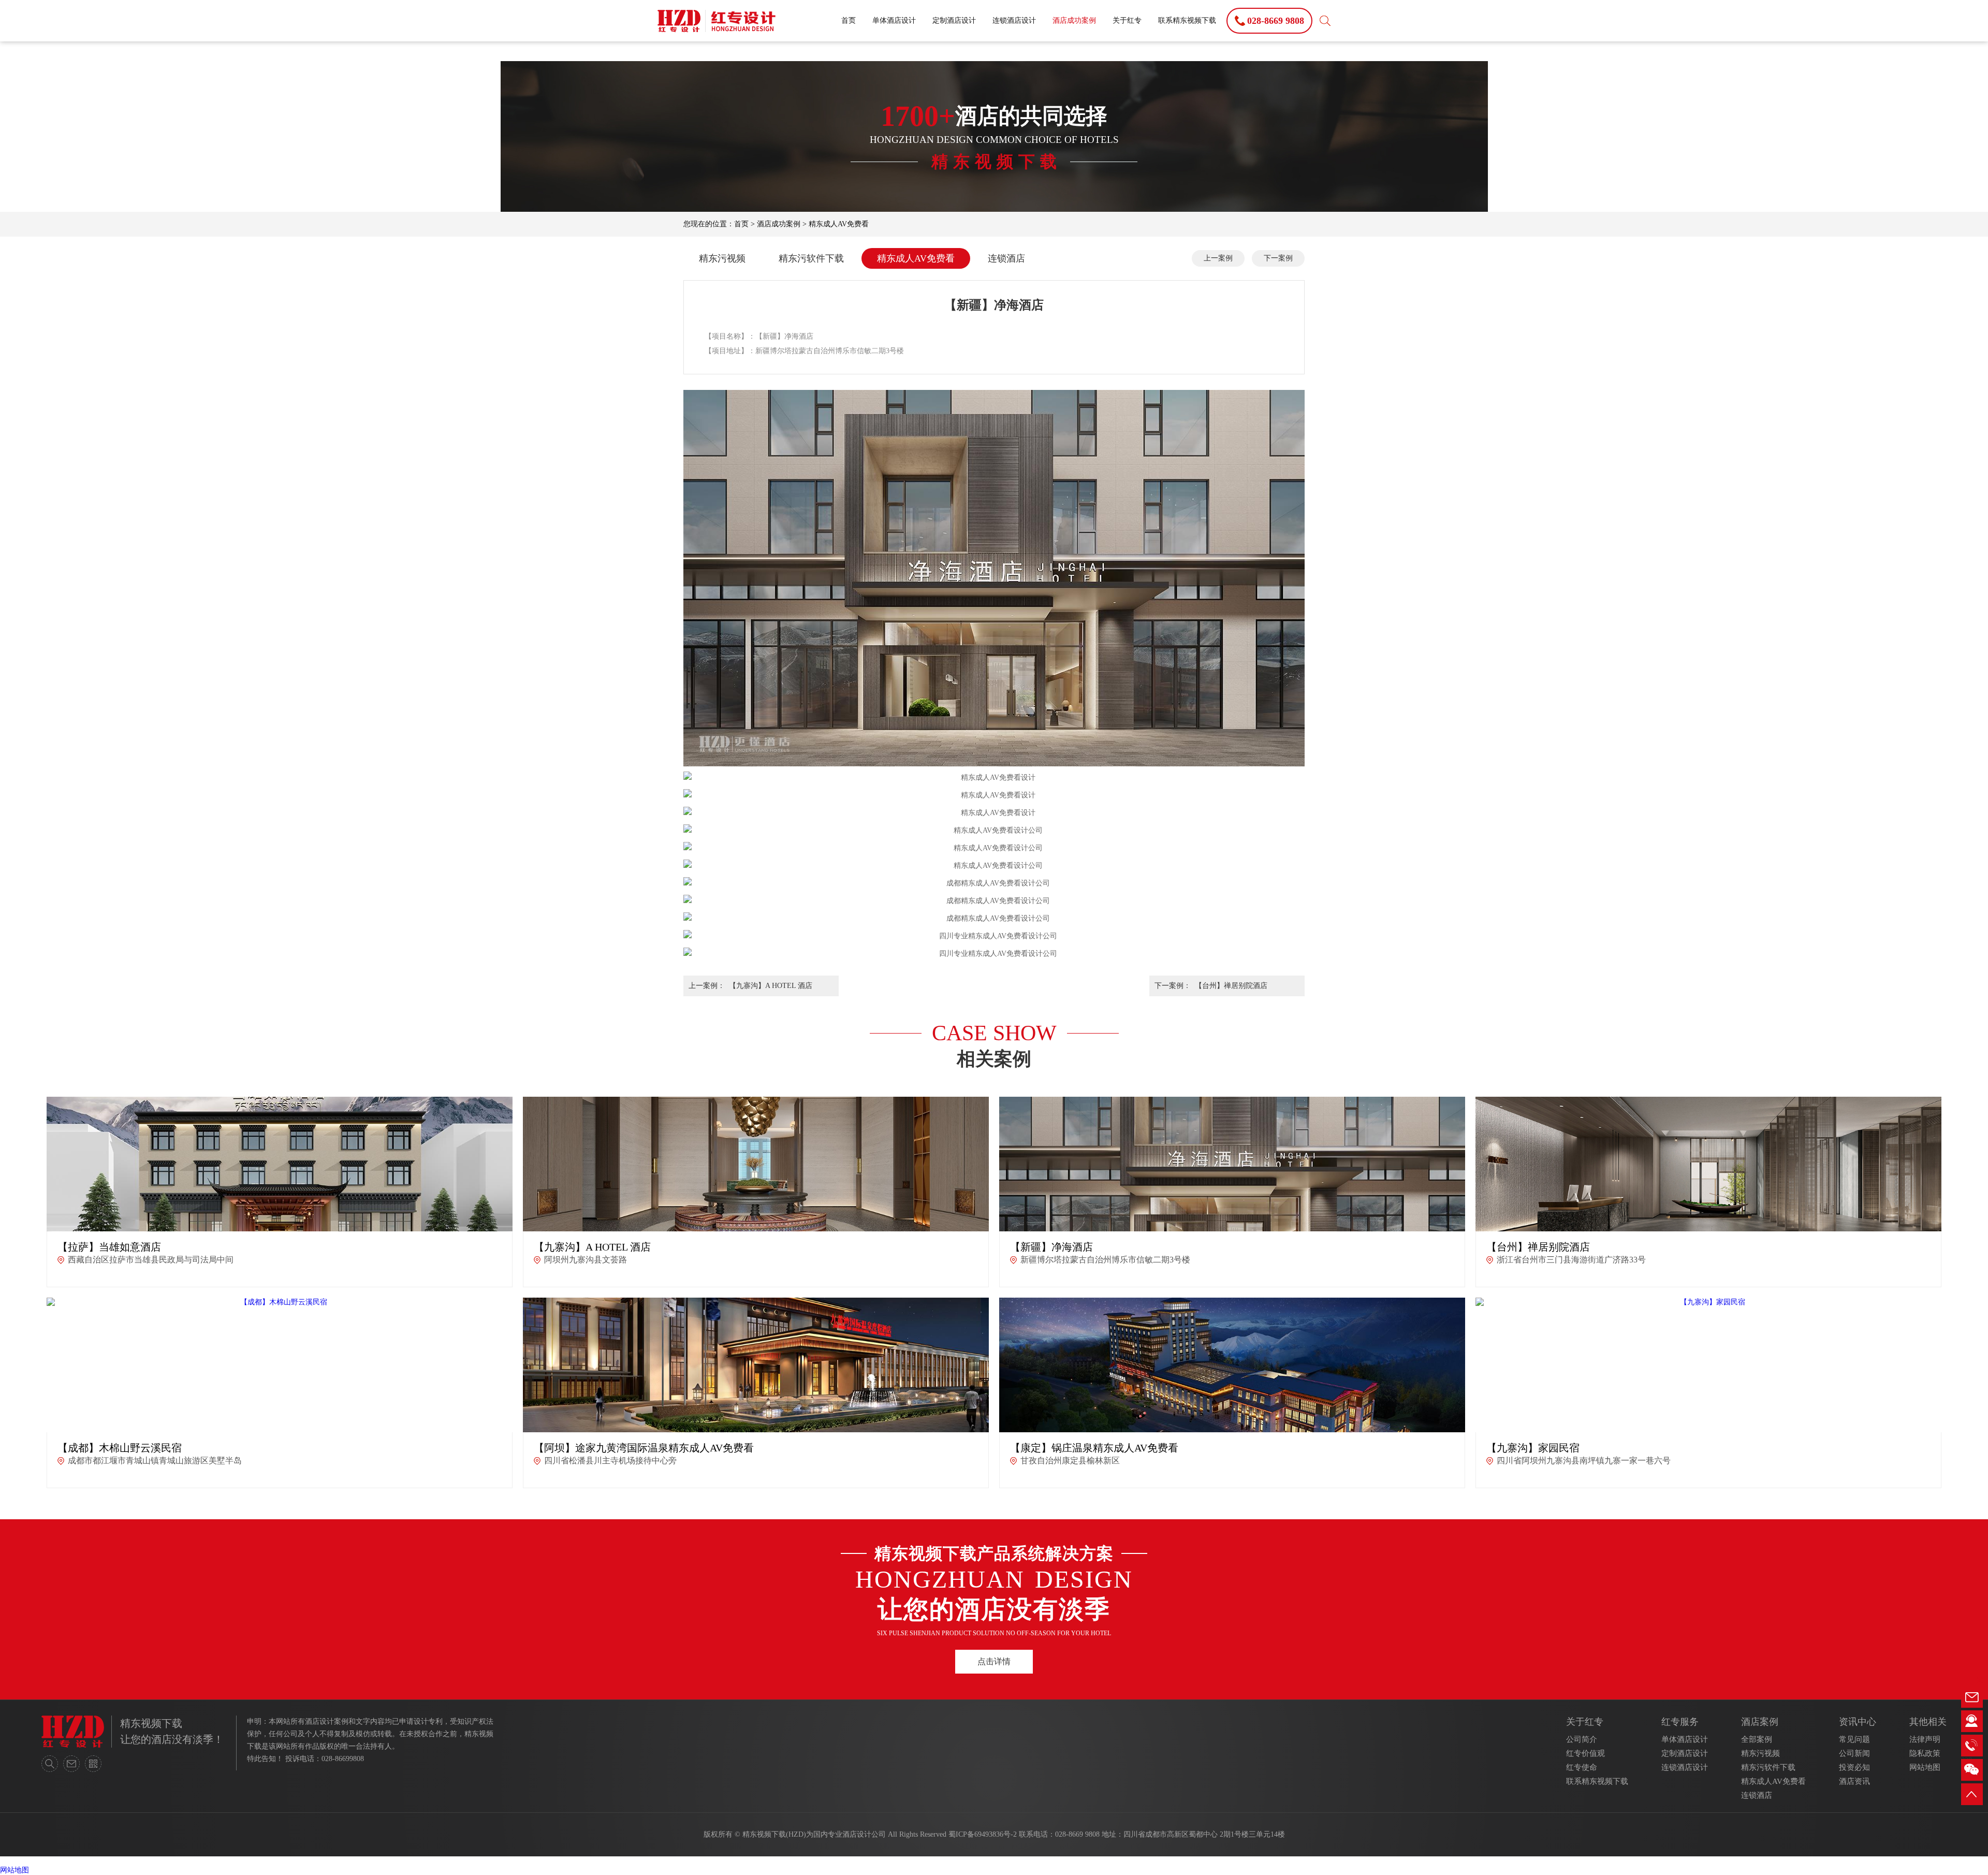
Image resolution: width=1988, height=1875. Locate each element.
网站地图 (1925, 1767)
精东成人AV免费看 (839, 224)
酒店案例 (1760, 1722)
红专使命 (1582, 1767)
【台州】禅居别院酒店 (1231, 986)
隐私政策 (1925, 1753)
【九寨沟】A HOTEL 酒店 (771, 986)
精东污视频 (722, 258)
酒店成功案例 (1074, 20)
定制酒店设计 (954, 20)
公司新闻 (1854, 1753)
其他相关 (1928, 1722)
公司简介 (1582, 1739)
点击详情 (994, 1661)
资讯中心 (1858, 1722)
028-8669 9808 (1077, 1834)
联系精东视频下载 (1187, 20)
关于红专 (1127, 20)
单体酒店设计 (894, 20)
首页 (849, 20)
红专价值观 (1585, 1753)
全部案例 (1757, 1739)
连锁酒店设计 (1014, 20)
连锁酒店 (1006, 258)
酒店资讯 (1854, 1781)
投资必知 (1854, 1767)
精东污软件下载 (811, 258)
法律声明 (1925, 1739)
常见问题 (1854, 1739)
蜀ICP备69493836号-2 (983, 1834)
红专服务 (1680, 1722)
